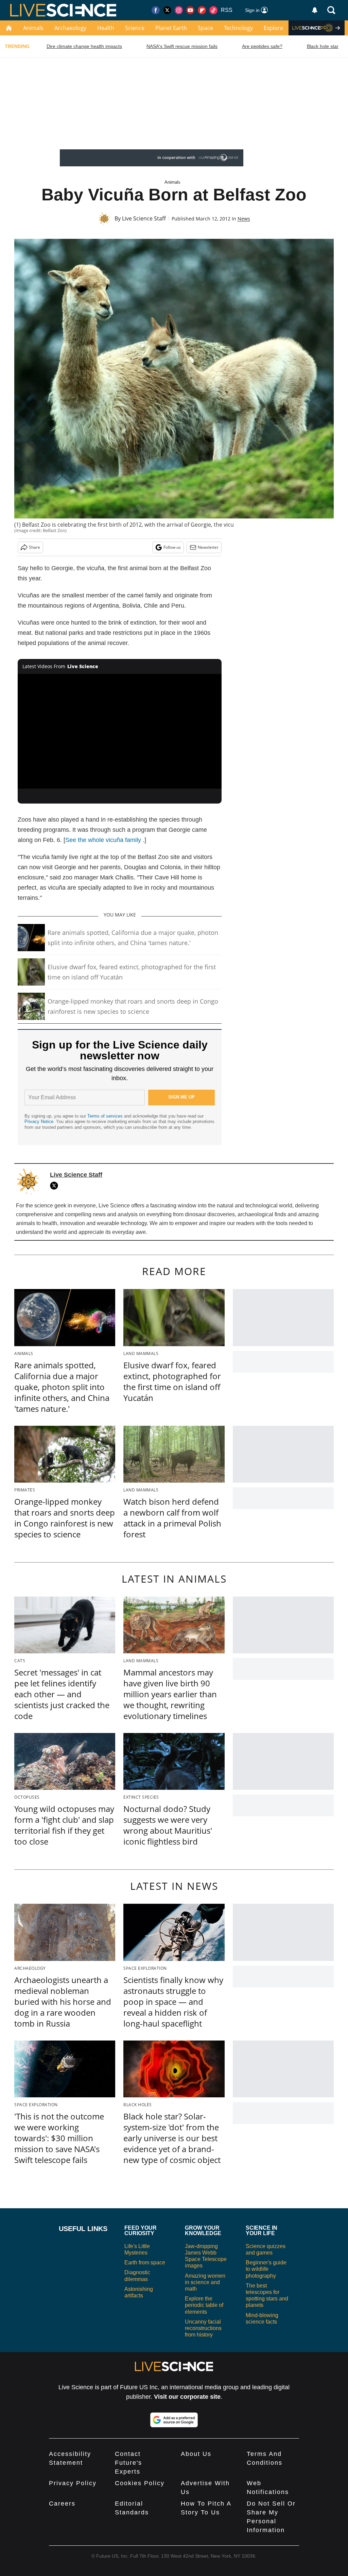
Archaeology (70, 28)
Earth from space (145, 2263)
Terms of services (106, 1116)
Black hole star (323, 46)
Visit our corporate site (187, 2397)
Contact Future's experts (128, 2463)
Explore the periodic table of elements (204, 2305)
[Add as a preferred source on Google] (174, 2420)
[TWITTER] (56, 1186)
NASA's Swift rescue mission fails (182, 46)
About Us (196, 2454)
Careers (62, 2504)
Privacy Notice (39, 1121)
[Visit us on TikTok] (213, 10)
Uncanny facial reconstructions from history (203, 2328)
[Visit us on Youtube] (190, 10)
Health (106, 28)
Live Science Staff (144, 218)
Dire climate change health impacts (84, 46)
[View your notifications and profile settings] (315, 10)
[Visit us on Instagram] (179, 10)
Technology (238, 28)
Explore (273, 28)
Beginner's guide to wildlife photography (266, 2269)
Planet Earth (171, 28)
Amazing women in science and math (205, 2282)
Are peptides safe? (262, 46)
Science (135, 28)
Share (34, 547)
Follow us (172, 547)
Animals (33, 28)
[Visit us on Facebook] (156, 10)
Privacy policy (73, 2483)
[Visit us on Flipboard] (202, 10)
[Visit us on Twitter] (167, 10)
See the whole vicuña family (103, 840)
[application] (120, 731)
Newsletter (208, 547)
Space (205, 28)
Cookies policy (140, 2483)
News (244, 219)
